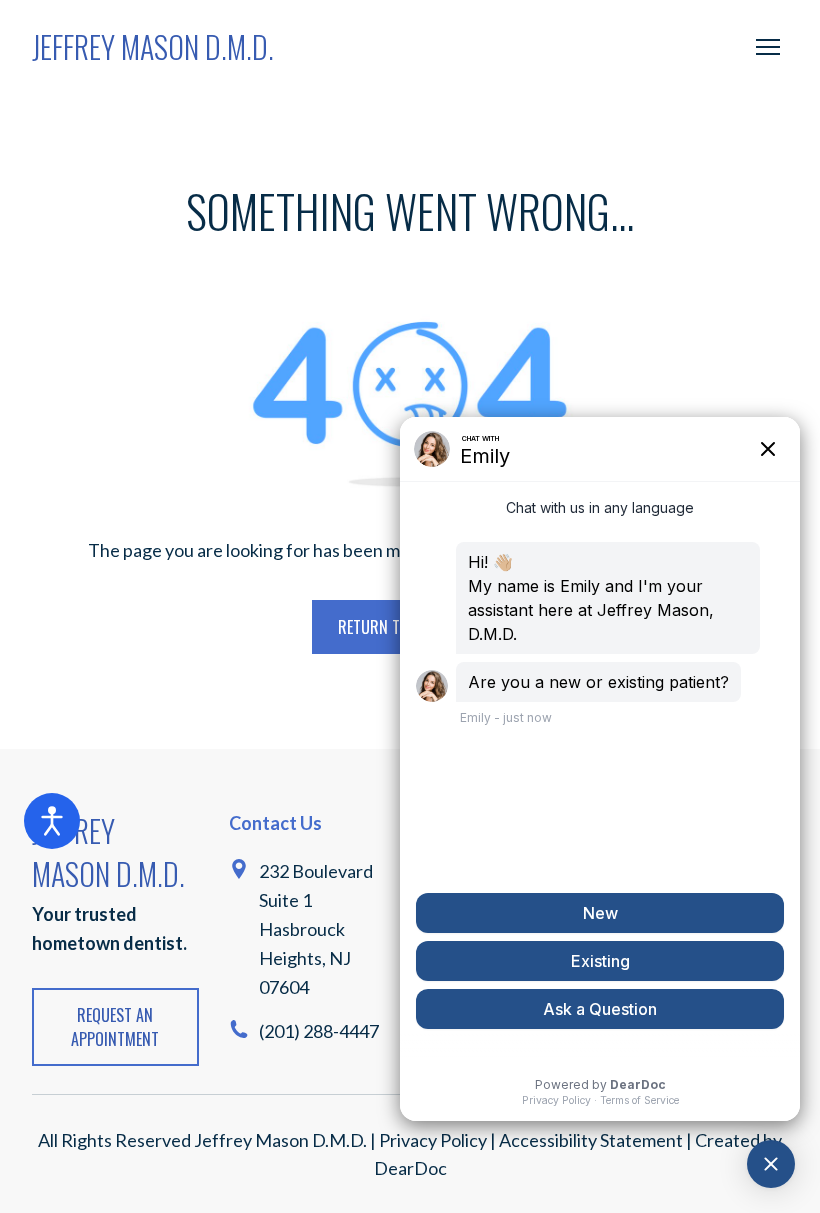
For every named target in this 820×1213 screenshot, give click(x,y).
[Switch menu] (768, 47)
